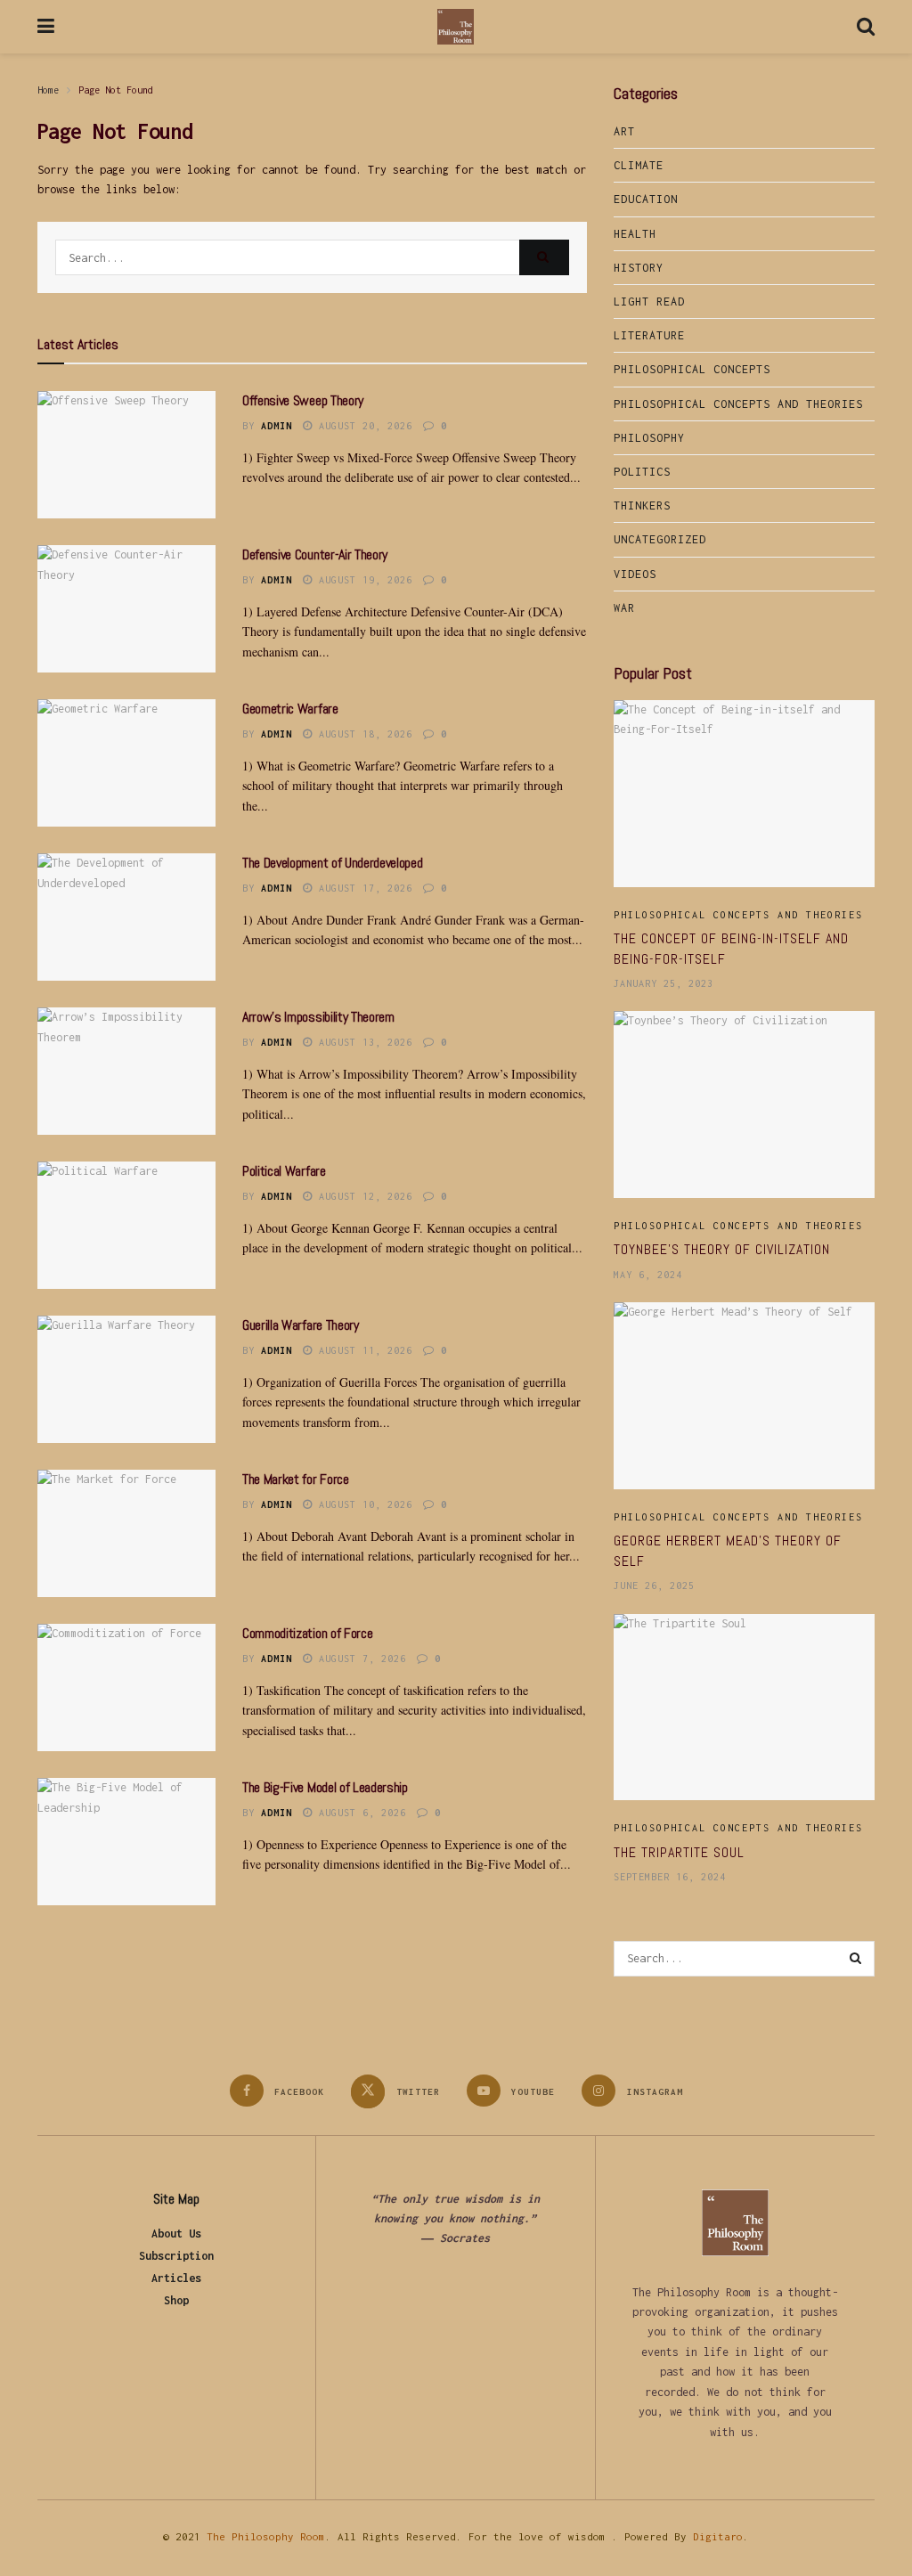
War (624, 608)
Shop (176, 2300)
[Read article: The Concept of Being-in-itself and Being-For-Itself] (744, 794)
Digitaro (718, 2536)
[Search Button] (866, 27)
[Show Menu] (46, 27)
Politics (642, 472)
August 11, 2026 (362, 1350)
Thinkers (642, 505)
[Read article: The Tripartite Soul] (744, 1708)
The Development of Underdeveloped (332, 863)
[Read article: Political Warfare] (126, 1225)
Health (635, 234)
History (639, 268)
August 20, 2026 (362, 426)
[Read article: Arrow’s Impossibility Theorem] (126, 1071)
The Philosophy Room (266, 2536)
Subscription (176, 2256)
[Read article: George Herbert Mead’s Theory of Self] (744, 1396)
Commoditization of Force (307, 1633)
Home (48, 90)
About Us (176, 2234)
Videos (635, 574)
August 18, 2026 (362, 734)
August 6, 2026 (359, 1813)
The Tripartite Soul (679, 1852)
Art (624, 131)
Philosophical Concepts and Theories (738, 404)
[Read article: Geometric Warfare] (126, 763)
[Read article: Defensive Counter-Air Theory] (126, 609)
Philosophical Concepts (692, 369)
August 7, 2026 (359, 1659)
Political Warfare (284, 1171)
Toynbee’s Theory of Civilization (722, 1249)
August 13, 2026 (362, 1042)
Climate (639, 165)
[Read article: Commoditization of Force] (126, 1687)
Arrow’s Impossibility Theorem (318, 1017)
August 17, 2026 (362, 888)
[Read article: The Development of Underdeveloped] (126, 917)
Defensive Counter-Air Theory (315, 554)
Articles (176, 2278)
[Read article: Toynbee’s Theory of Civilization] (744, 1105)
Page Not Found (116, 90)
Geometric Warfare (290, 709)
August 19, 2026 (362, 580)
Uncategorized (660, 539)
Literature (649, 335)
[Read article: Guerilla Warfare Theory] (126, 1379)
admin (277, 426)
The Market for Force (296, 1479)
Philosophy (649, 438)
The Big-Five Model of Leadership (325, 1787)
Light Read (649, 302)
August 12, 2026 (362, 1196)
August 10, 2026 (362, 1504)
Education (646, 199)
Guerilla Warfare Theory (301, 1325)
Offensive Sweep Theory (303, 400)
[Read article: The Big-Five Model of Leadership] (126, 1842)
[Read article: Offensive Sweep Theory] (126, 455)
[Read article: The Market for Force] (126, 1533)
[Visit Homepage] (456, 27)
